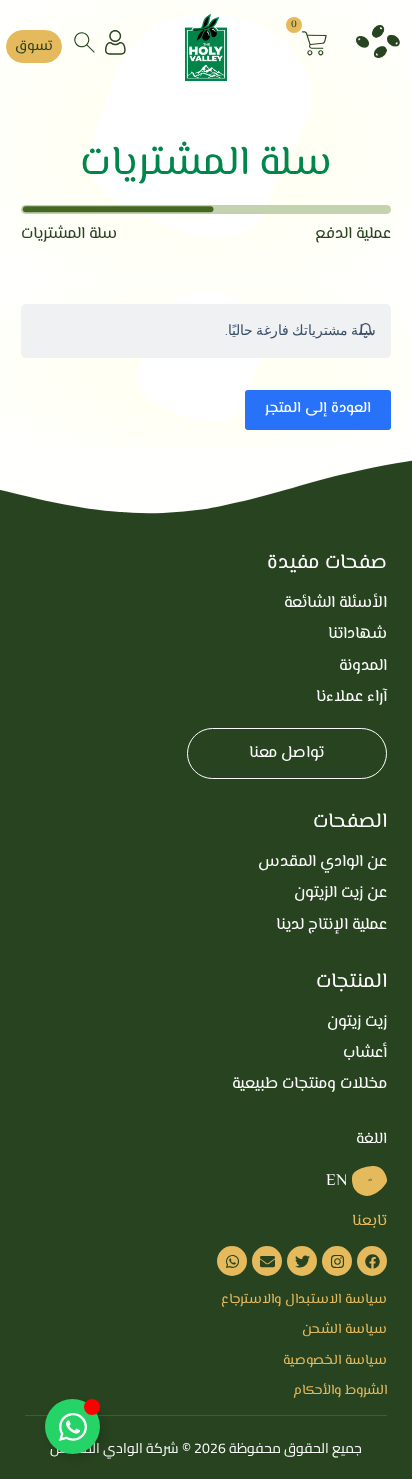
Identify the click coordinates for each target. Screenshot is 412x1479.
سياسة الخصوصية (335, 1361)
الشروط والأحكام (340, 1391)
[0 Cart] (314, 43)
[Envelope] (267, 1261)
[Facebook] (372, 1261)
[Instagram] (337, 1261)
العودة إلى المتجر (318, 408)
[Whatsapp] (232, 1261)
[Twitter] (302, 1261)
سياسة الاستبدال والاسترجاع (304, 1300)
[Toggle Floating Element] (72, 1426)
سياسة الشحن (344, 1330)
